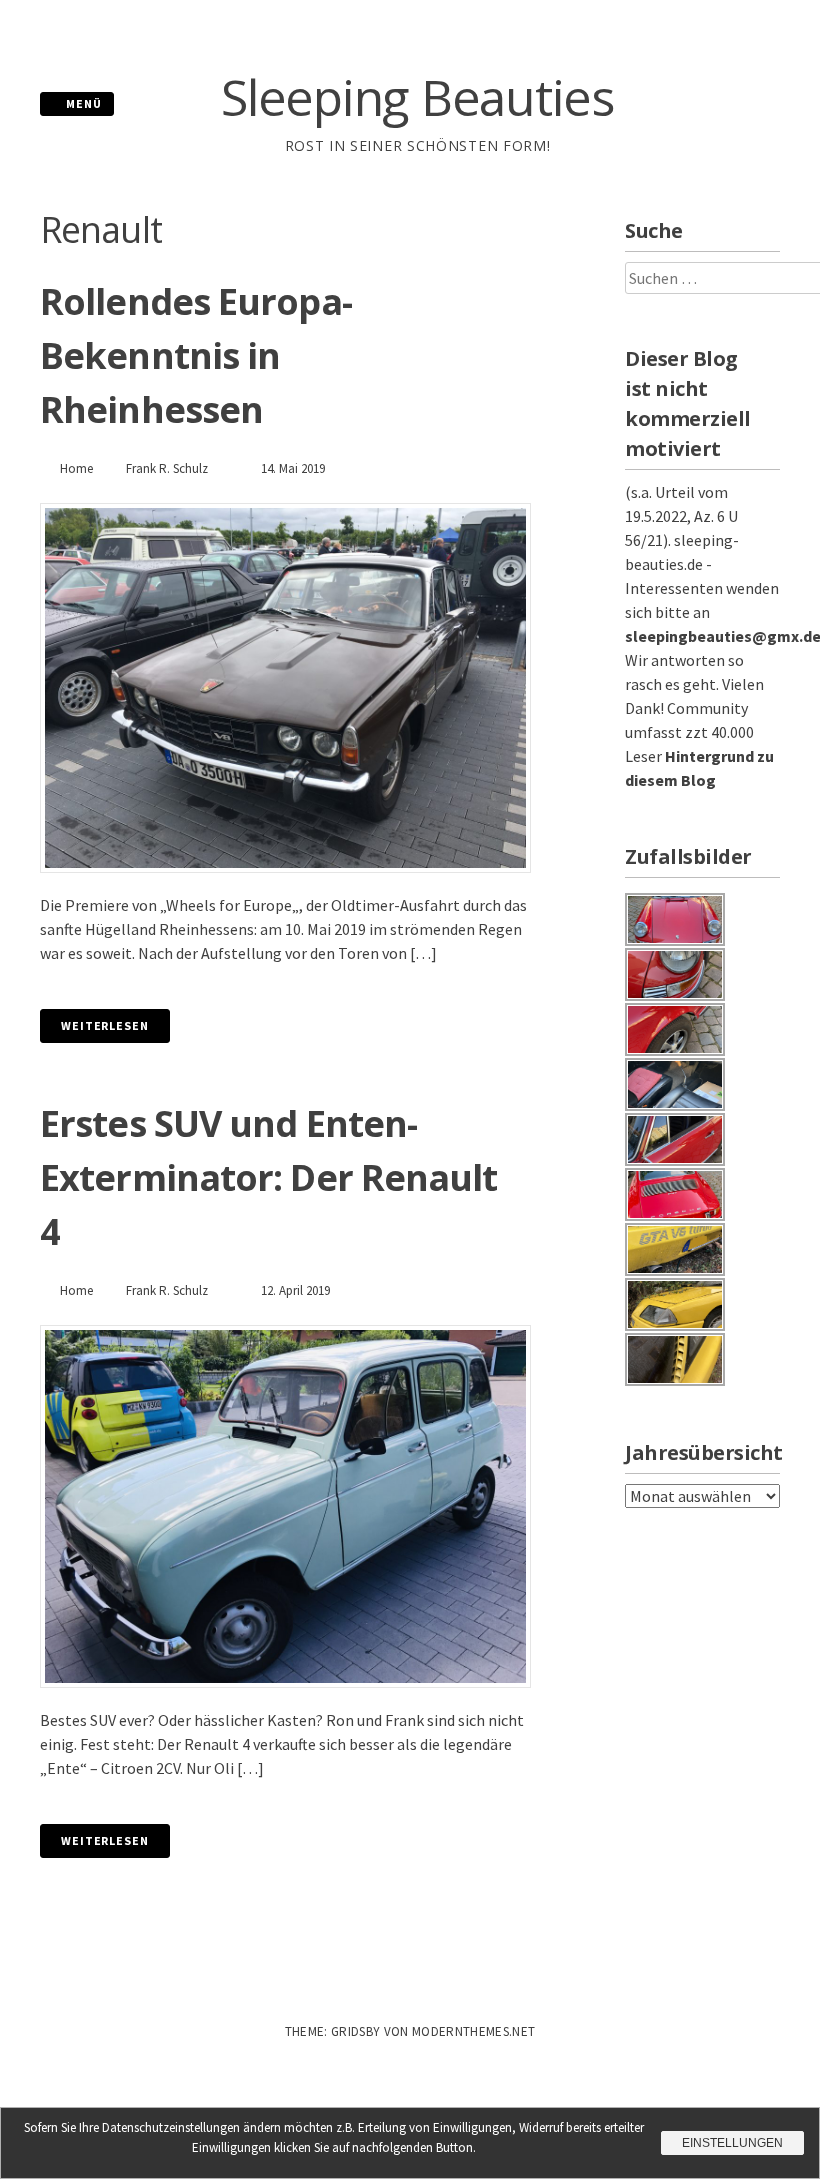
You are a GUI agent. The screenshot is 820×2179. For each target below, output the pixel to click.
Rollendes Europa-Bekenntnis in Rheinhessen (196, 355)
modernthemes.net (473, 2031)
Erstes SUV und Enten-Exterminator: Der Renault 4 (269, 1177)
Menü (82, 103)
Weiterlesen (105, 1025)
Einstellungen (732, 2143)
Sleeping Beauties (417, 97)
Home (76, 468)
